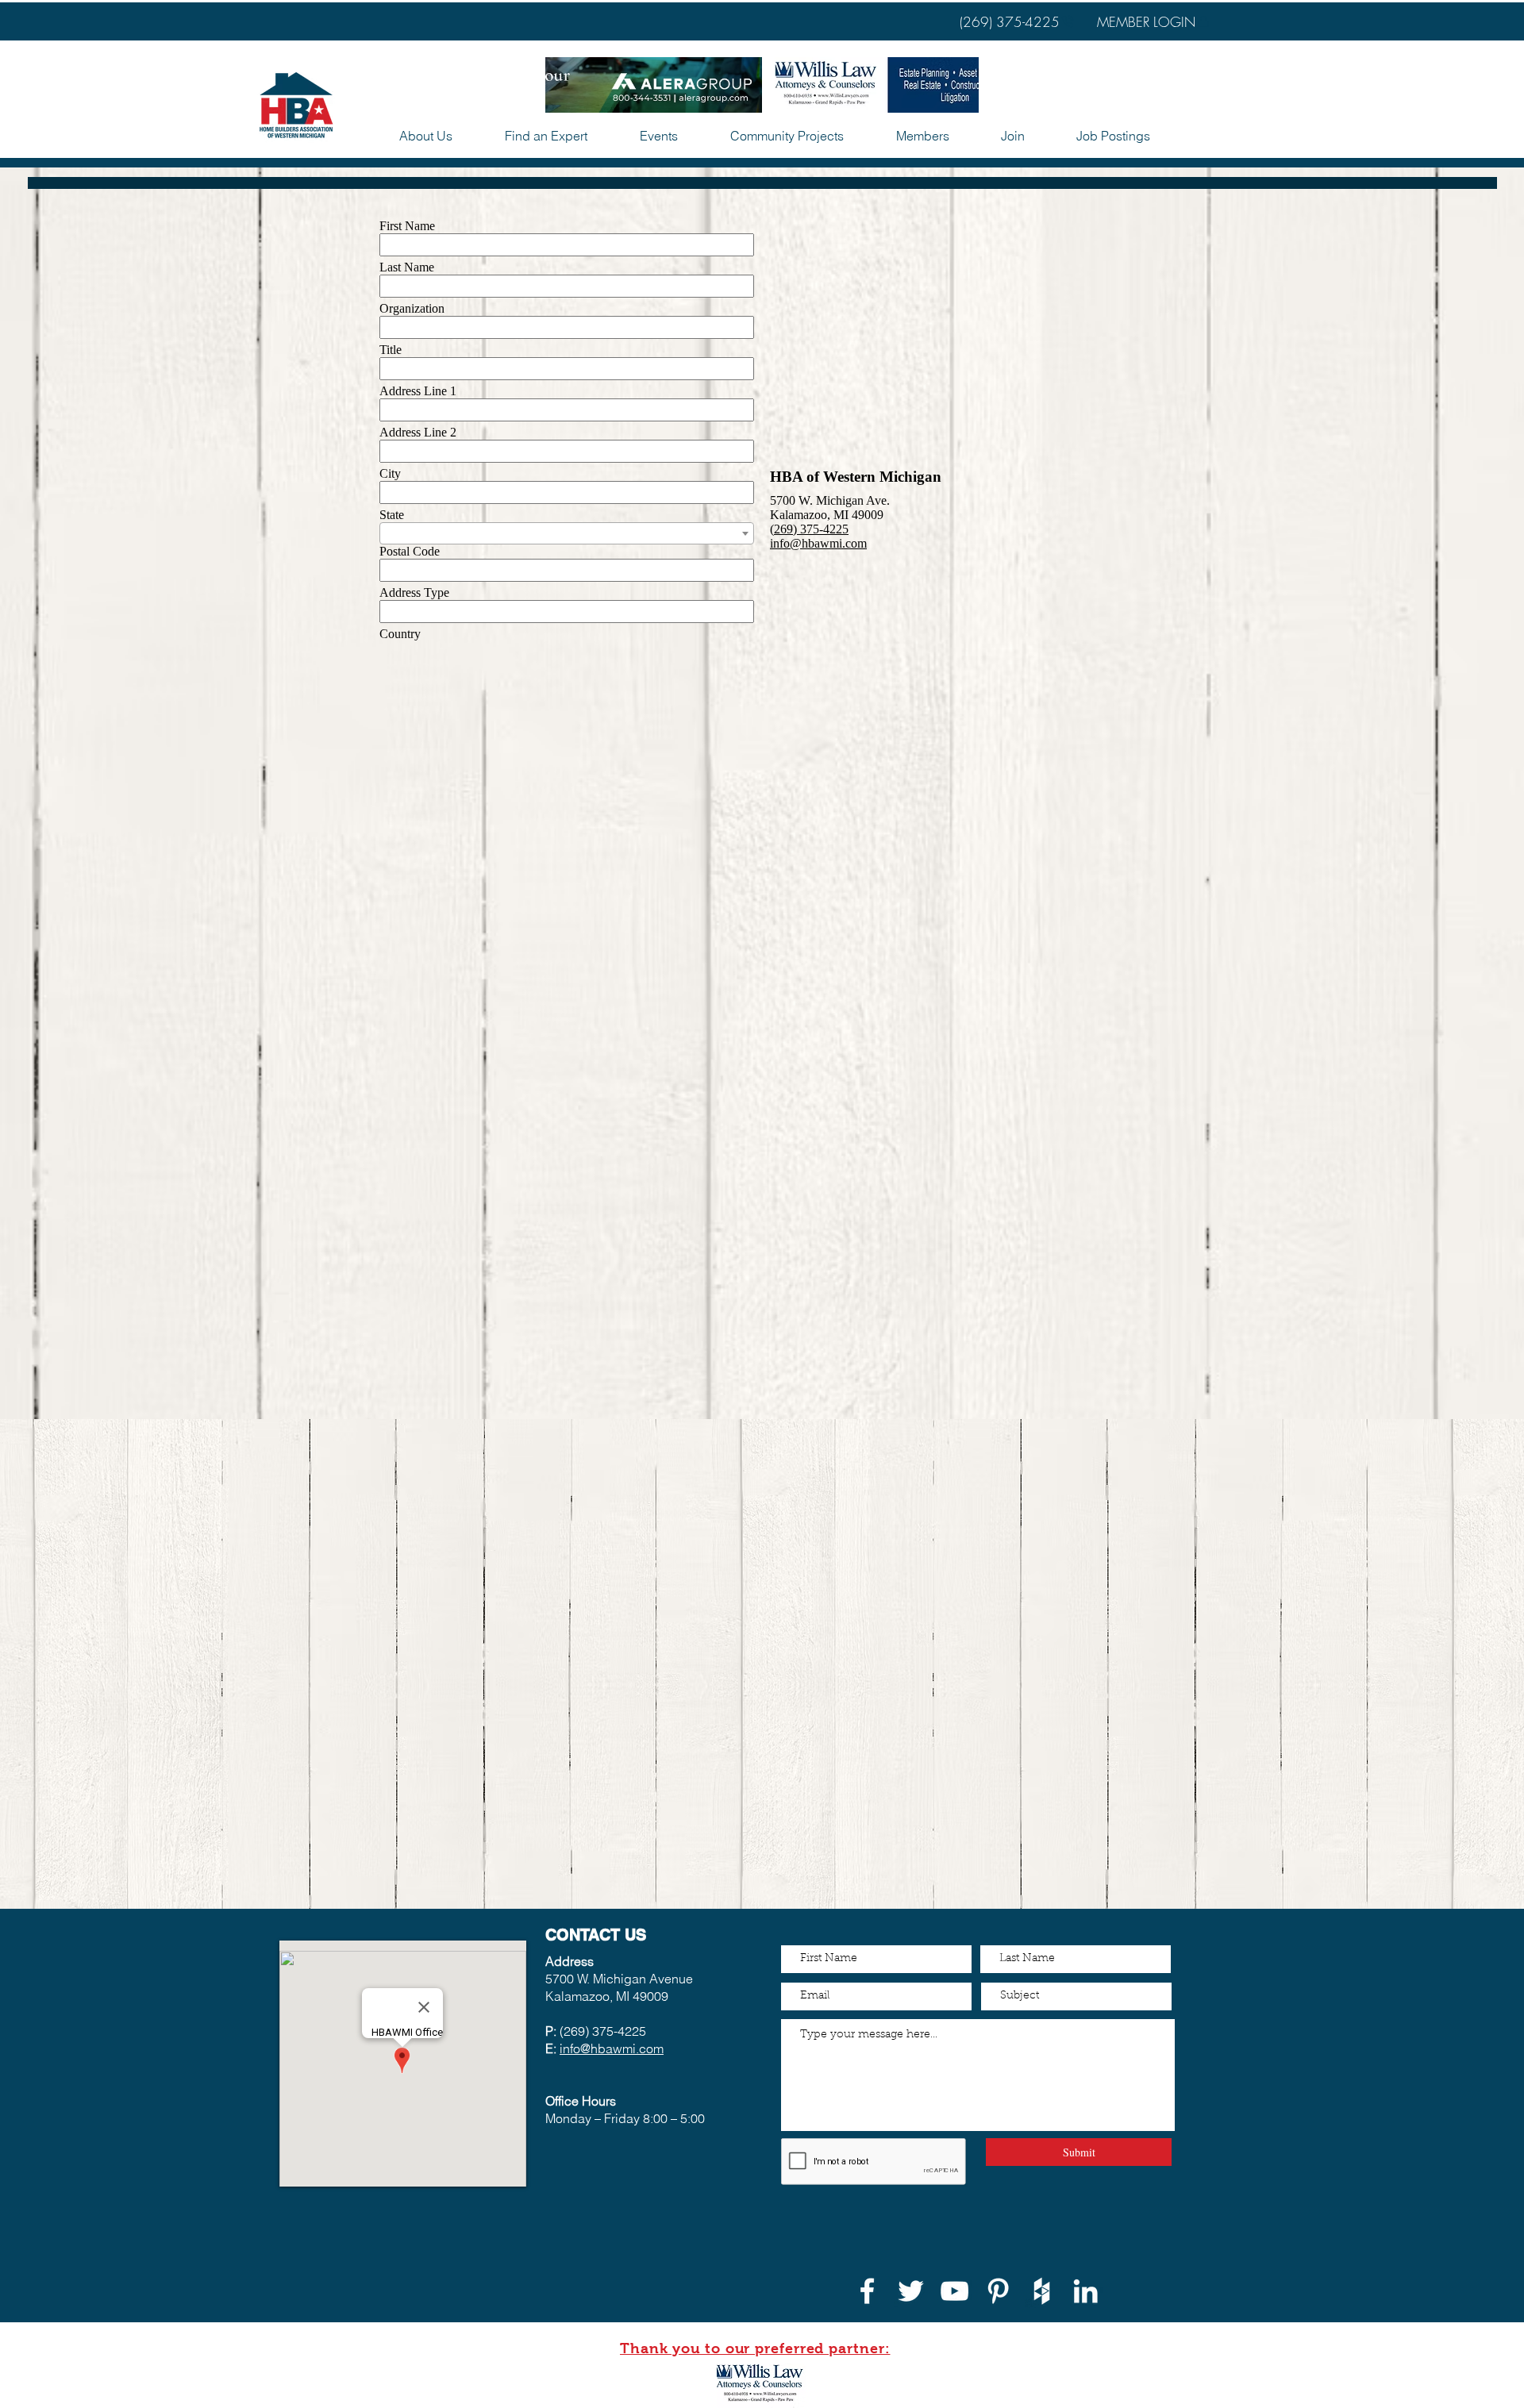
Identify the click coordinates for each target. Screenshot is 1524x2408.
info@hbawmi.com (612, 2048)
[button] (659, 136)
